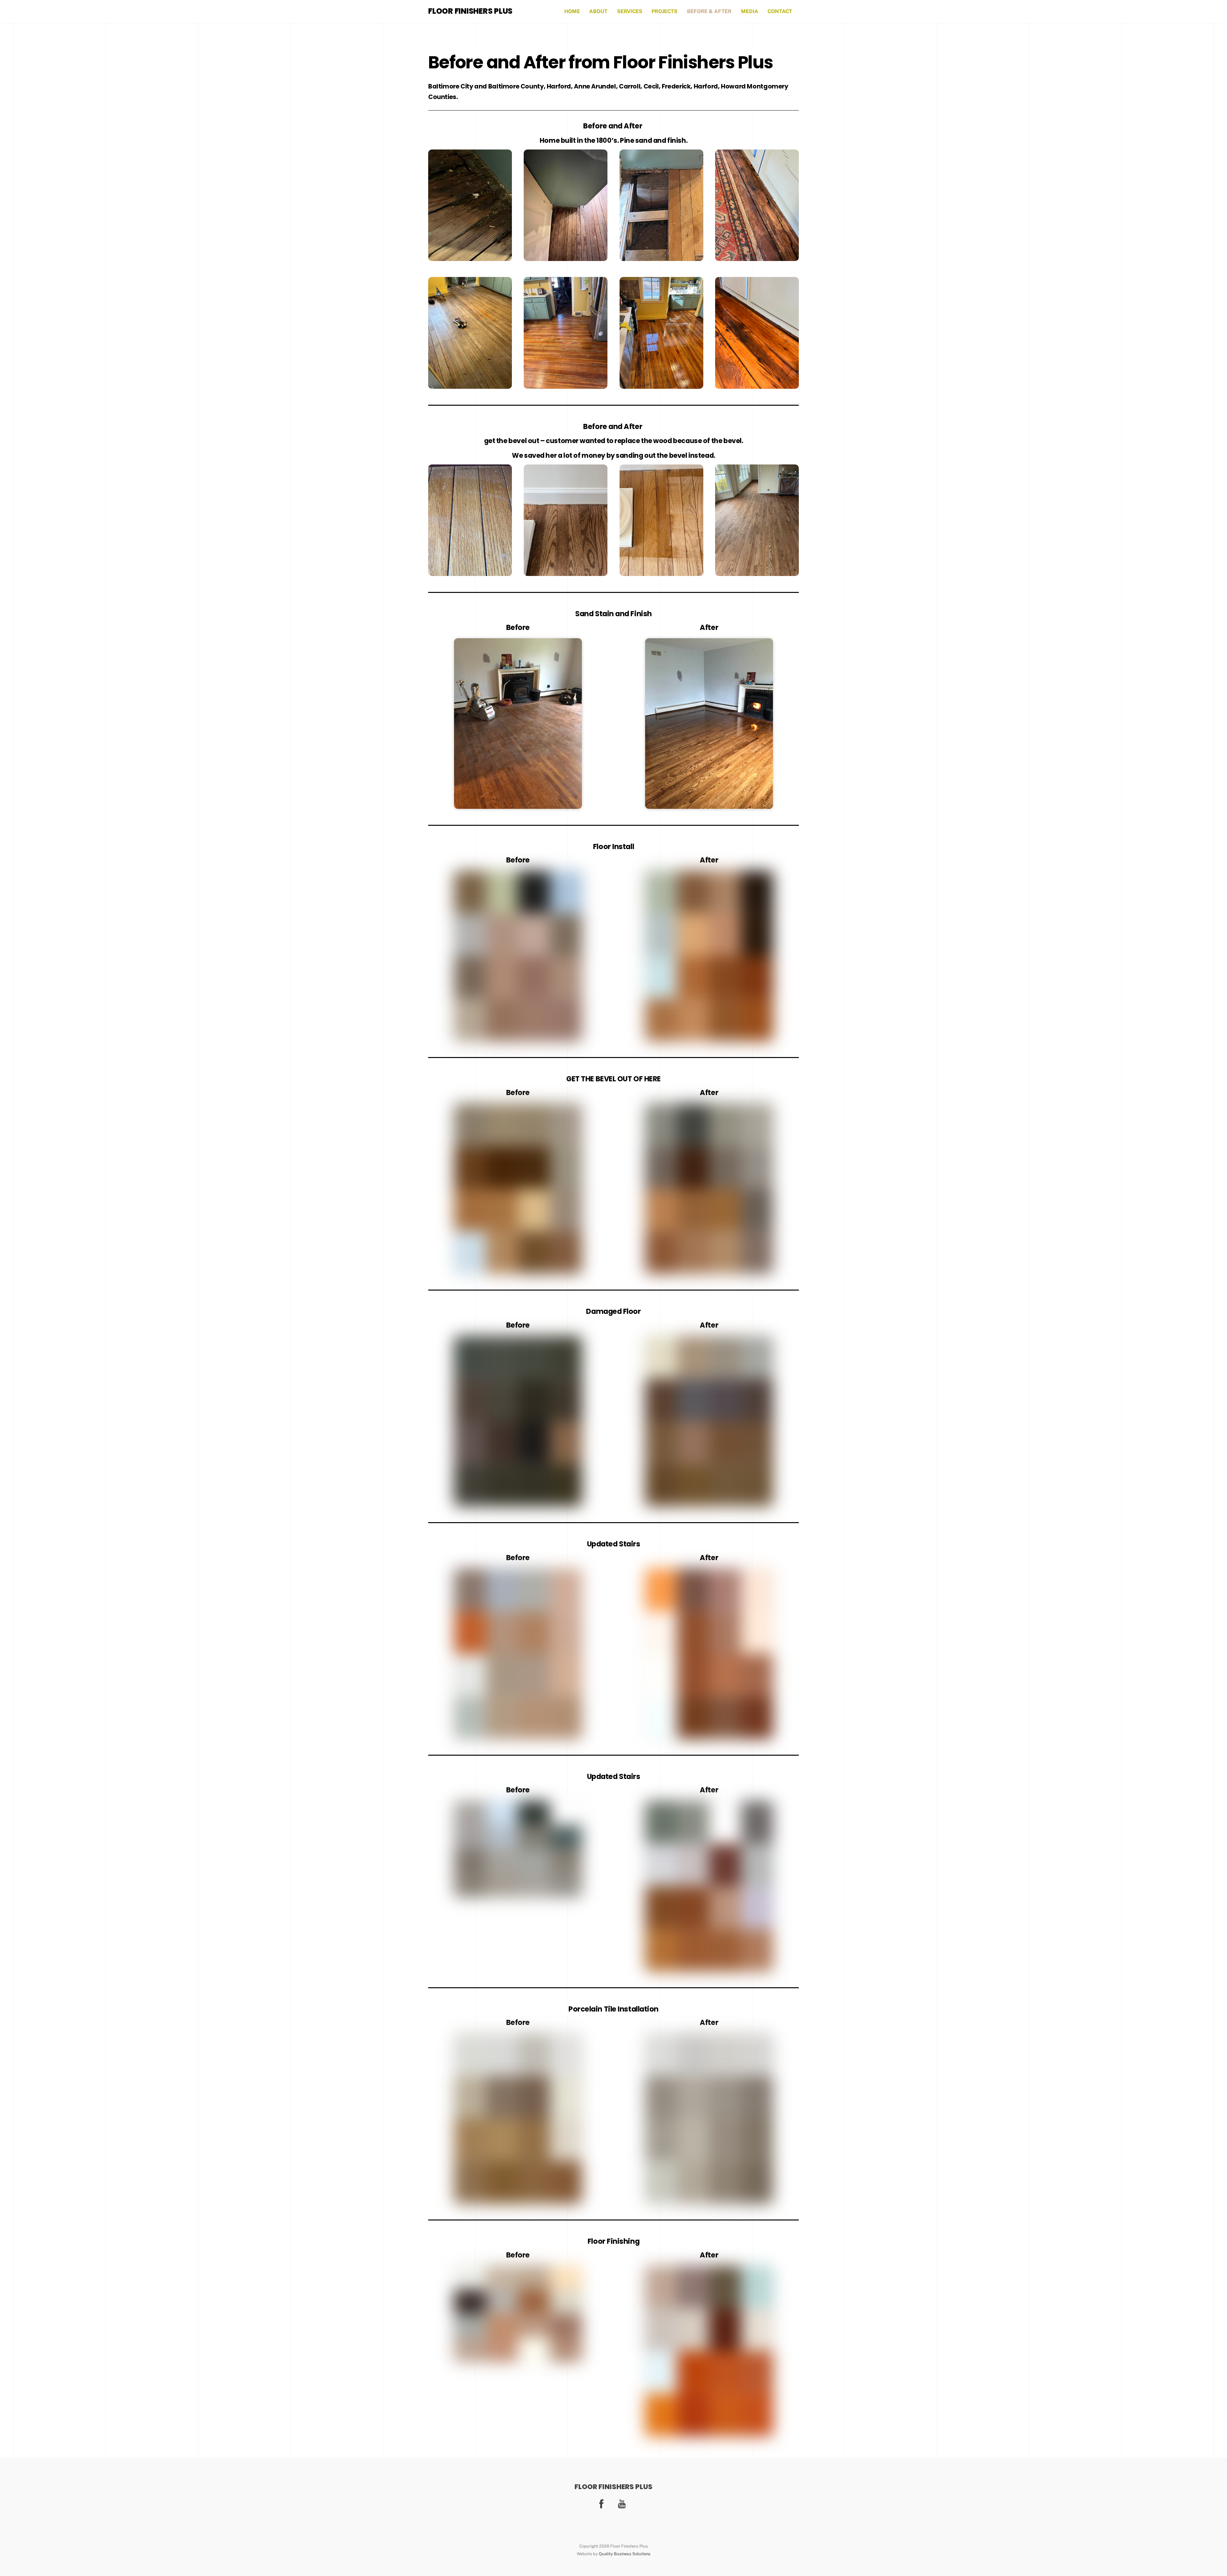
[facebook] (602, 2503)
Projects (664, 11)
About (598, 11)
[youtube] (623, 2503)
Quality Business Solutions (625, 2554)
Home (572, 11)
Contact (780, 11)
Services (630, 11)
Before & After (709, 11)
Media (750, 11)
